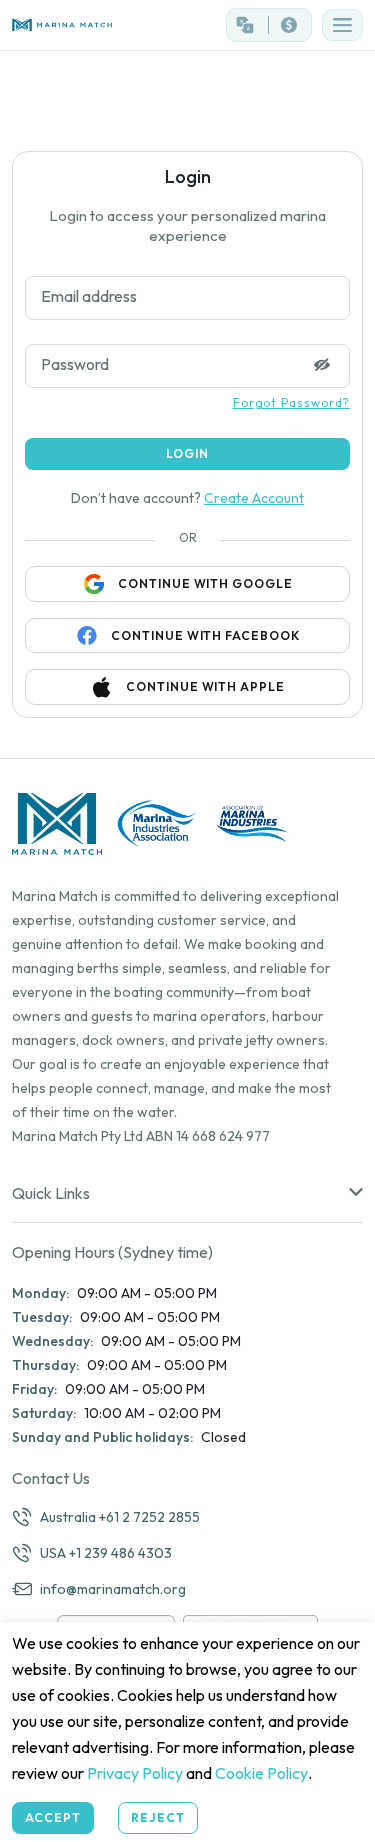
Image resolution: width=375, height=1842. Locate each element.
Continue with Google (205, 583)
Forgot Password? (291, 402)
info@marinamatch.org (113, 1589)
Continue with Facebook (205, 635)
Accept (53, 1817)
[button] (342, 25)
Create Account (254, 498)
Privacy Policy (135, 1773)
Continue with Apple (205, 686)
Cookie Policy (261, 1773)
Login (187, 453)
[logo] (94, 25)
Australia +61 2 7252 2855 (120, 1517)
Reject (158, 1817)
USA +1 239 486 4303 (106, 1553)
